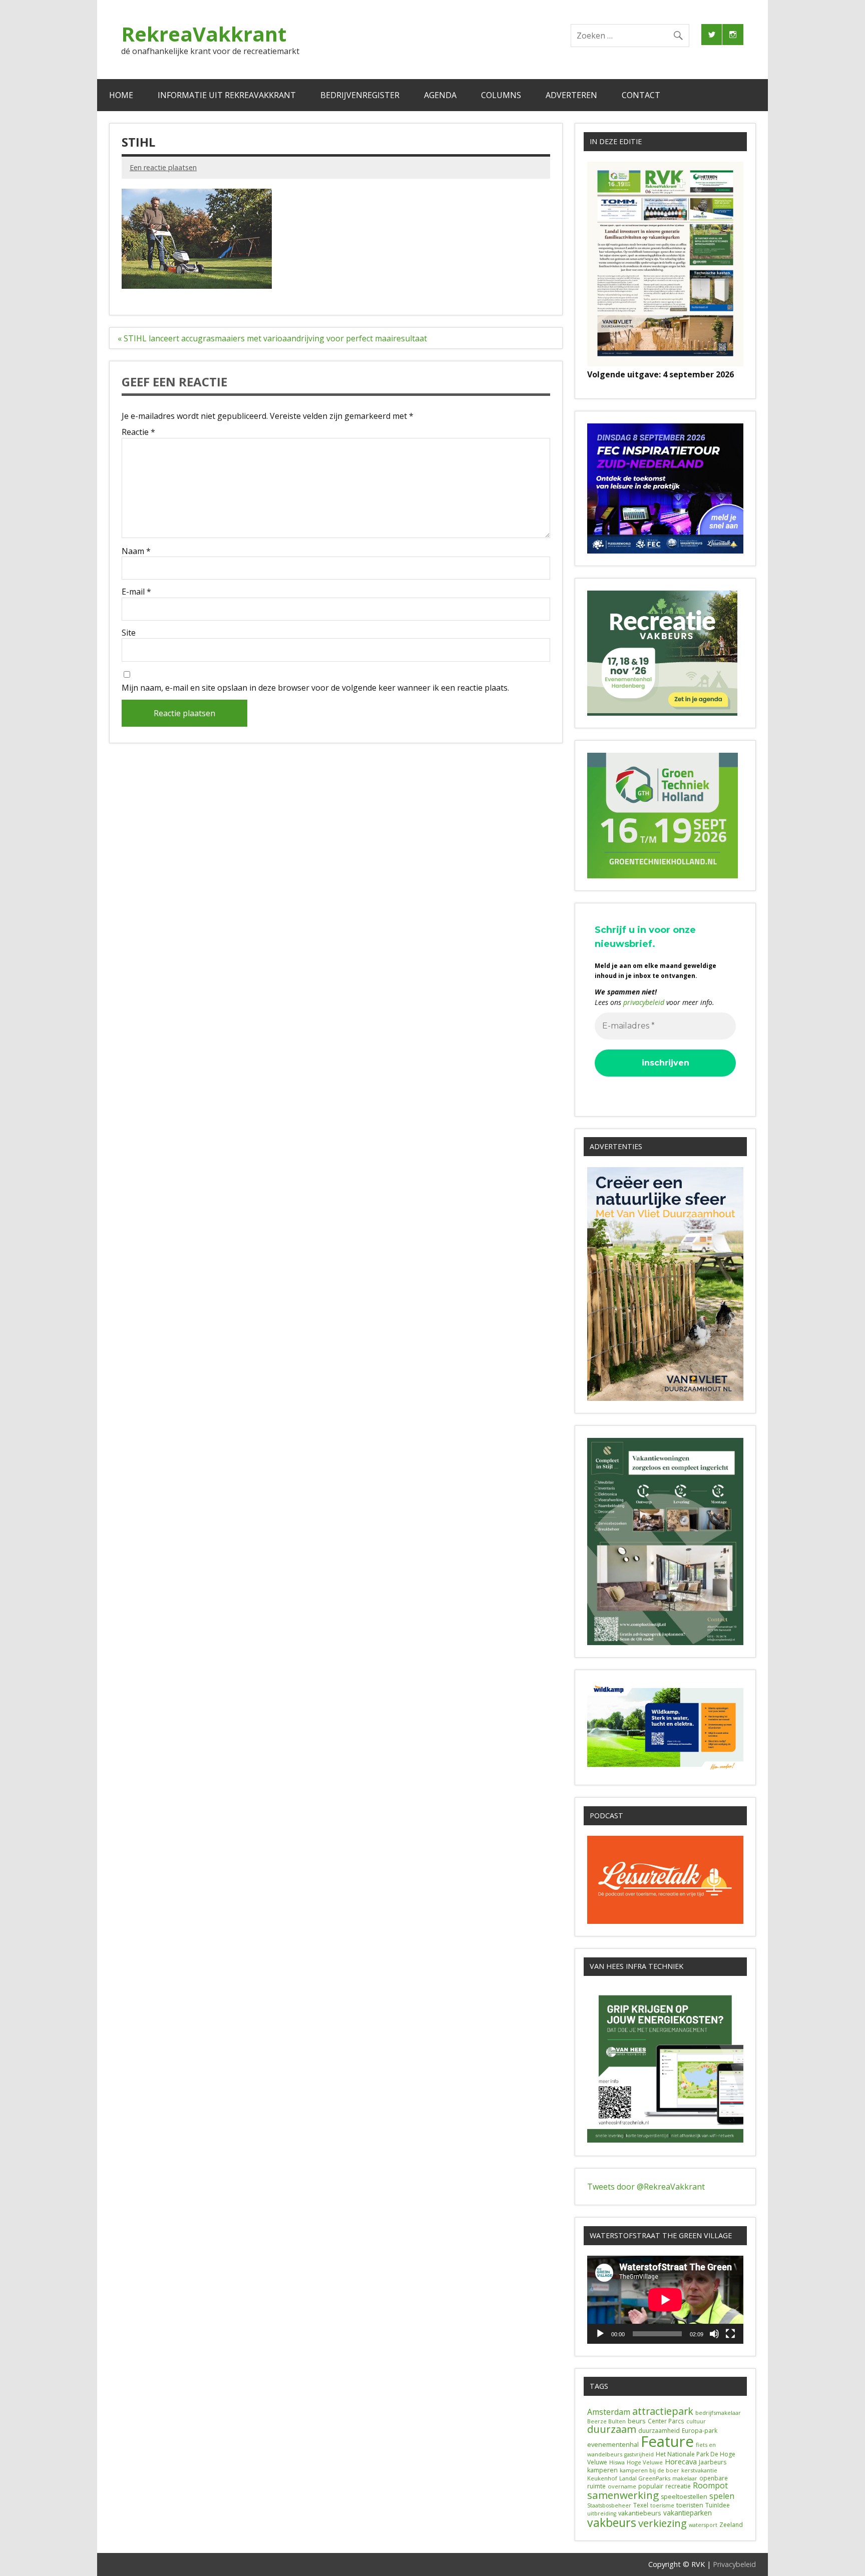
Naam (136, 551)
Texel (641, 2505)
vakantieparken (688, 2513)
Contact (641, 95)
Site (129, 633)
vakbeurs (612, 2522)
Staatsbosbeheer (609, 2505)
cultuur (696, 2421)
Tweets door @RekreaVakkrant (646, 2187)
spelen (722, 2496)
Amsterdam (609, 2412)
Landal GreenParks (645, 2478)
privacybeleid (644, 1002)
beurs (637, 2421)
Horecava (681, 2461)
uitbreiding (602, 2513)
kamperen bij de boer (650, 2470)
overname (622, 2486)
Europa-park (700, 2431)
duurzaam (612, 2429)
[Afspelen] (600, 2334)
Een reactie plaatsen (163, 167)
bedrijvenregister (360, 95)
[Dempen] (714, 2334)
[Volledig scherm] (730, 2334)
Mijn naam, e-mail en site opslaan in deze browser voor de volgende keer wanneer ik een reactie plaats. (315, 688)
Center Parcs (666, 2421)
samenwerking (623, 2495)
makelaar (685, 2478)
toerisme (662, 2505)
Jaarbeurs (713, 2462)
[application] (665, 2299)
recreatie (678, 2486)
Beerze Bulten (606, 2421)
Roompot (710, 2485)
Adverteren (571, 95)
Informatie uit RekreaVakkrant (227, 95)
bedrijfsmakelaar (718, 2413)
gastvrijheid (639, 2454)
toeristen (690, 2505)
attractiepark (663, 2411)
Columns (501, 95)
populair (651, 2486)
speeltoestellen (684, 2497)
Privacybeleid (734, 2564)
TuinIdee (718, 2505)
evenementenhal (613, 2444)
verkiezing (663, 2523)
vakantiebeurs (640, 2513)
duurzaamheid (659, 2431)
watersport (703, 2525)
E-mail (136, 592)
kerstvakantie (699, 2470)
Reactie (138, 432)
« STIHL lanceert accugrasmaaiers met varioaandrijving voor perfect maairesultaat (272, 338)
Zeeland (731, 2525)
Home (121, 95)
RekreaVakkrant (204, 34)
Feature (667, 2441)
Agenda (440, 95)
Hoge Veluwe (645, 2462)
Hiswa (617, 2462)
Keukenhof (602, 2478)
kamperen (602, 2470)
